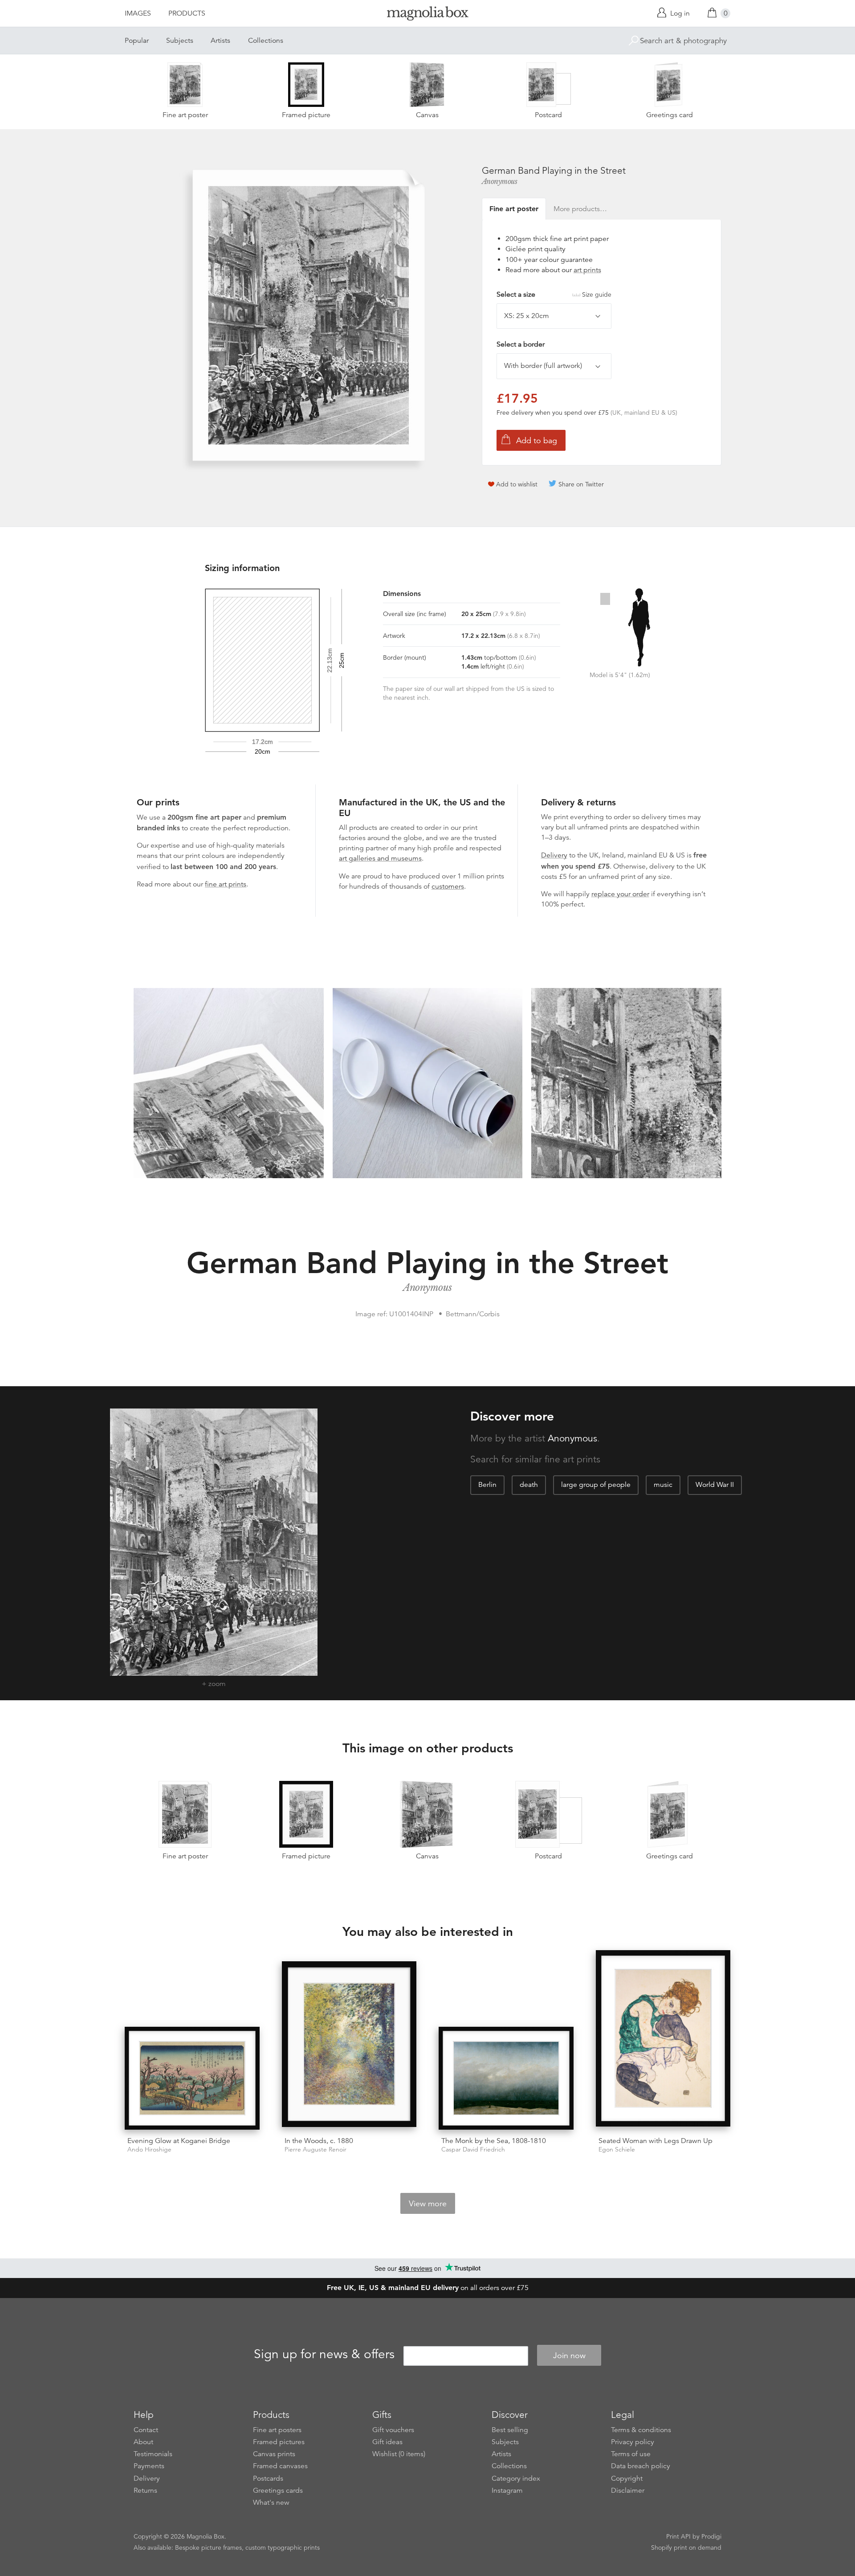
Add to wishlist (517, 484)
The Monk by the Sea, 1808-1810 (494, 2141)
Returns (145, 2490)
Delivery (554, 855)
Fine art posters (277, 2430)
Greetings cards (278, 2490)
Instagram (507, 2490)
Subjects (180, 41)
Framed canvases (280, 2466)
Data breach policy (641, 2466)
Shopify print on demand (686, 2547)
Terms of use (631, 2454)
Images (138, 13)
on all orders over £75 (428, 2288)
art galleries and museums (380, 858)
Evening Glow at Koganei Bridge (179, 2141)
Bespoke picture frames (208, 2547)
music (663, 1485)
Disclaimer (628, 2490)
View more (428, 2204)
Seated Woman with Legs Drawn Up (655, 2141)
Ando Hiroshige (149, 2149)
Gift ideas (387, 2442)
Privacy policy (633, 2442)
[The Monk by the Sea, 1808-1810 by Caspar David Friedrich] (506, 2078)
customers (448, 886)
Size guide (597, 294)
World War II (715, 1485)
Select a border (521, 344)
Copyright (627, 2478)
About (143, 2442)
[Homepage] (427, 15)
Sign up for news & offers (324, 2354)
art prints (587, 270)
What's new (271, 2503)
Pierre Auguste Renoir (316, 2149)
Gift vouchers (393, 2430)
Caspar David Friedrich (473, 2149)
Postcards (268, 2478)
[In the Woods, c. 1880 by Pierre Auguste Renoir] (349, 2045)
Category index (516, 2478)
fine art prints (226, 884)
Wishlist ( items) (399, 2454)
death (529, 1485)
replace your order (620, 894)
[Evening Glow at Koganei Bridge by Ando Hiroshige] (192, 2078)
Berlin (487, 1485)
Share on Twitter (581, 484)
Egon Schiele (617, 2149)
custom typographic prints (283, 2547)
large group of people (596, 1485)
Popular (137, 41)
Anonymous (500, 181)
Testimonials (153, 2454)
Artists (220, 41)
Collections (266, 41)
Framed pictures (279, 2442)
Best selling (510, 2430)
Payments (149, 2466)
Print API (678, 2536)
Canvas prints (274, 2454)
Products (187, 13)
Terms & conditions (641, 2430)
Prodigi (711, 2536)
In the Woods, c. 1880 (319, 2141)
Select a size (554, 294)
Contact (146, 2430)
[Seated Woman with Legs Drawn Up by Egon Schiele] (663, 2040)
